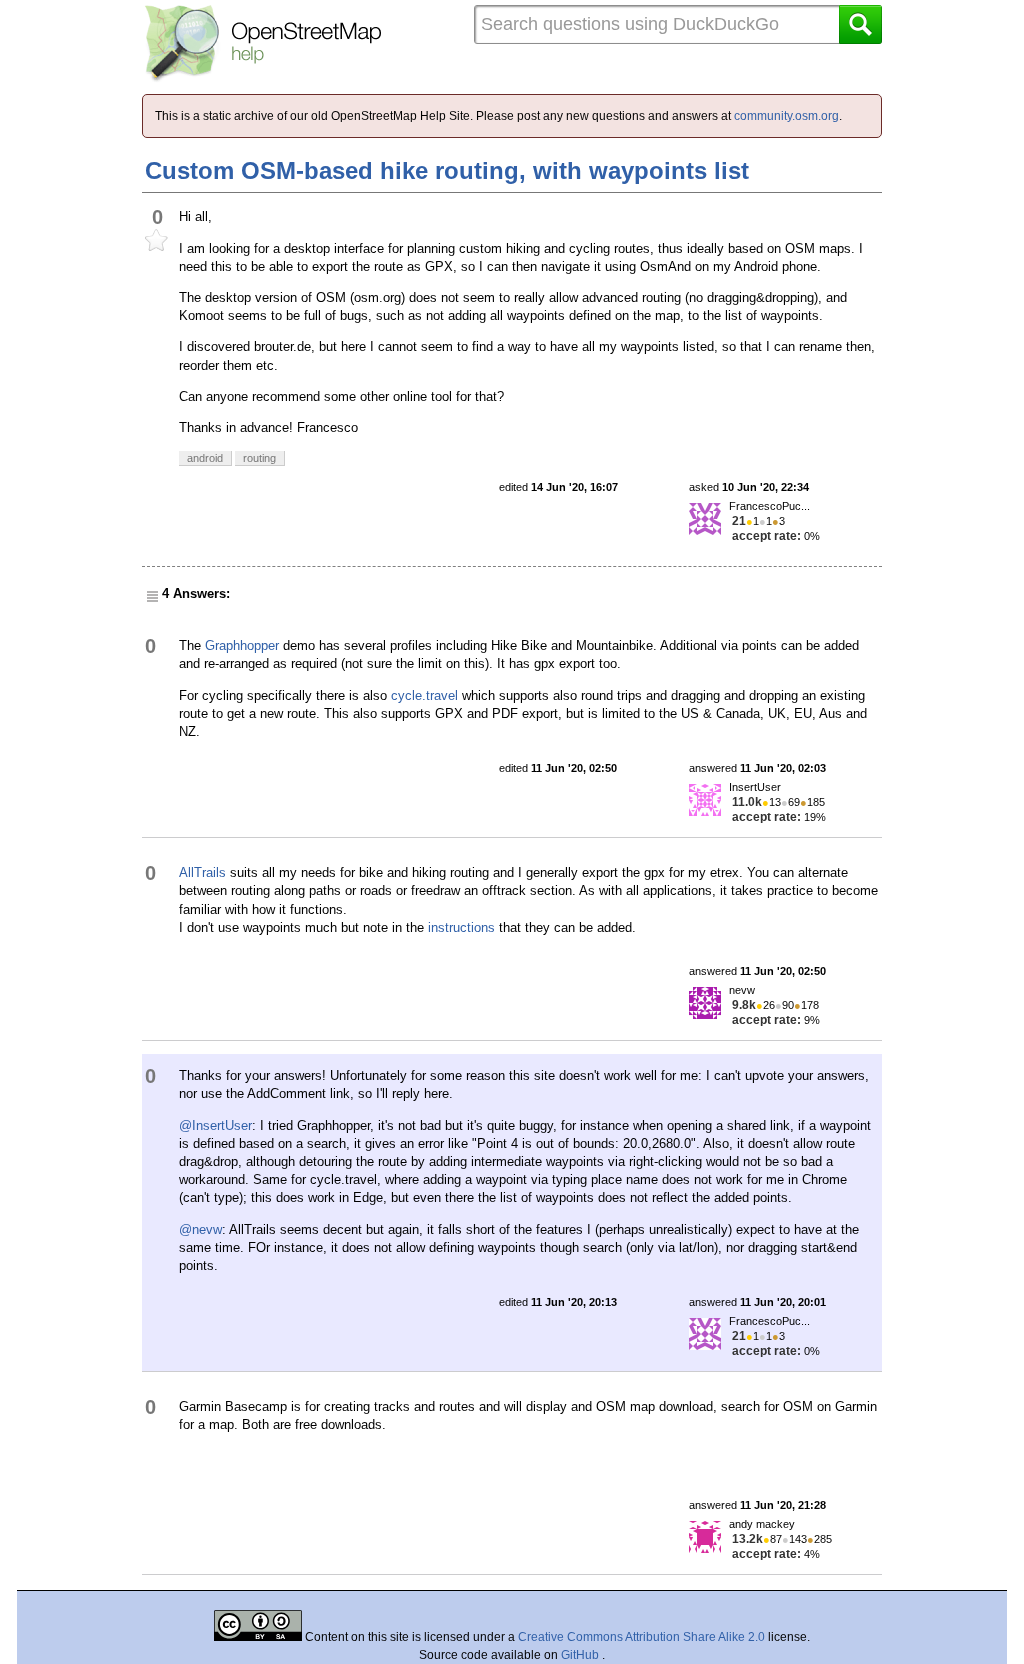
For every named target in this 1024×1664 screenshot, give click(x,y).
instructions (461, 927)
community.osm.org (786, 116)
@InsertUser (215, 1125)
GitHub (581, 1655)
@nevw (200, 1229)
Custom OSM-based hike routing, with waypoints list (447, 170)
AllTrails (202, 872)
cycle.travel (424, 695)
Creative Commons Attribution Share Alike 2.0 (641, 1637)
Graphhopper (242, 645)
